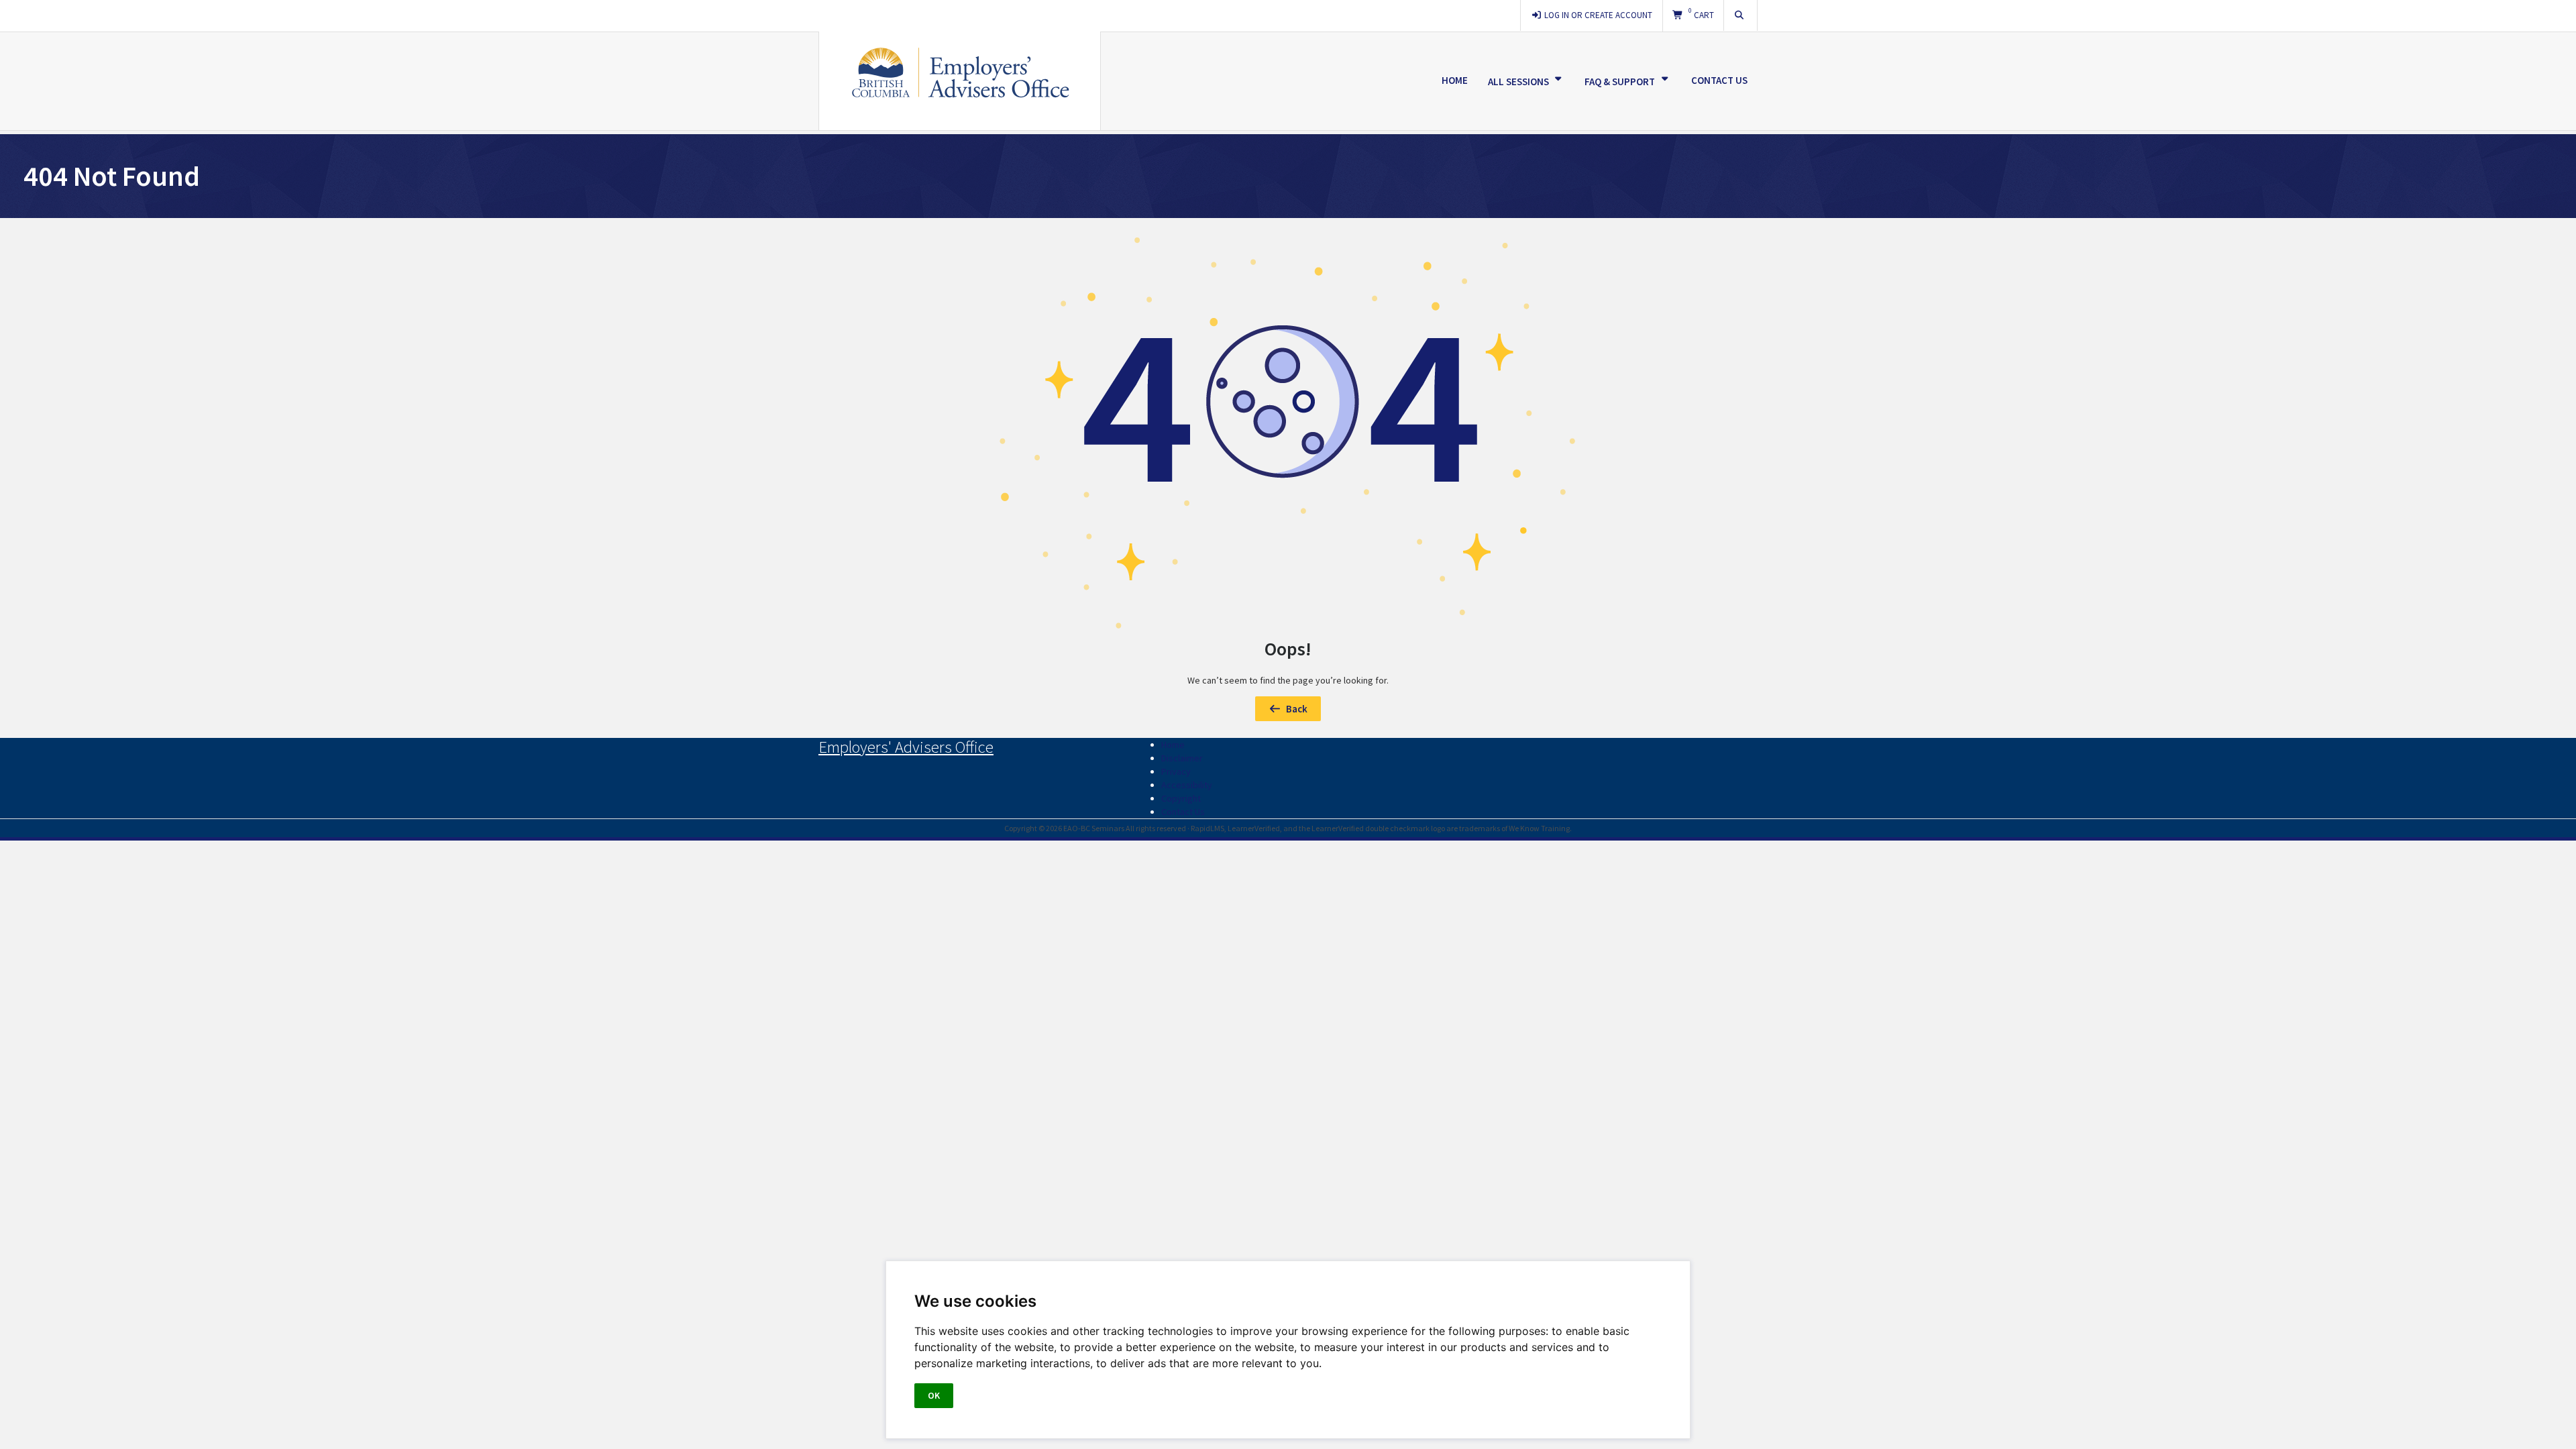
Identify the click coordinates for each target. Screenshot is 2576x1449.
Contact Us (1719, 80)
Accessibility (1187, 785)
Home (1455, 80)
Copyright (1181, 798)
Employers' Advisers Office (906, 747)
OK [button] (934, 1395)
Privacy (1176, 771)
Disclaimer (1182, 758)
